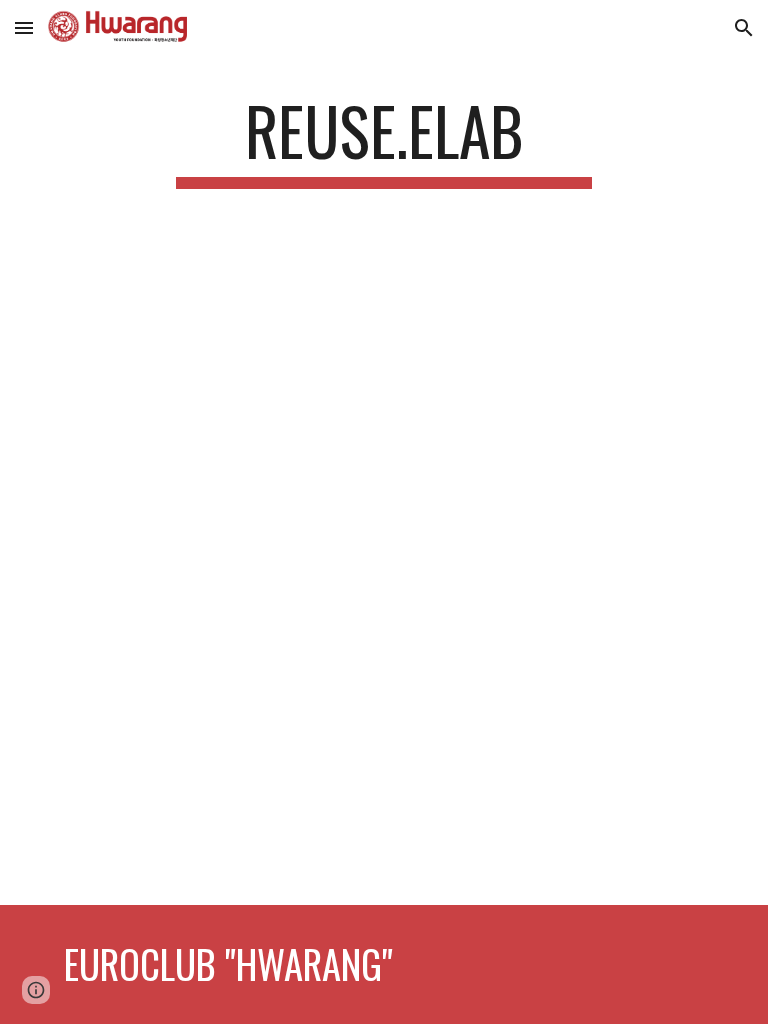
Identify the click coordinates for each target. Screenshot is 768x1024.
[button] (24, 27)
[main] (383, 140)
